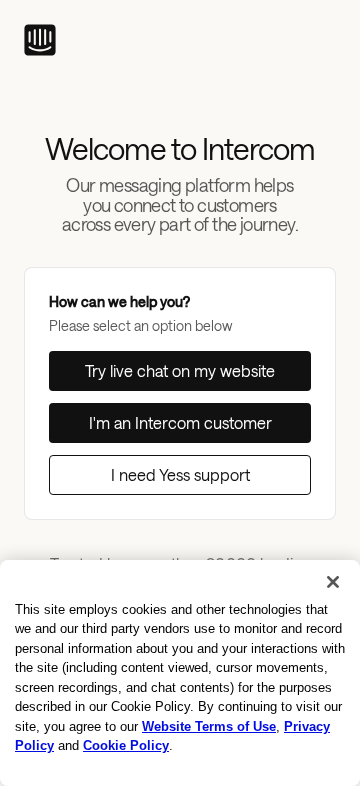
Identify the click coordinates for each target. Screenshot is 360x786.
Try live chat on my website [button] (180, 370)
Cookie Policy (126, 745)
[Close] (333, 582)
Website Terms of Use (209, 726)
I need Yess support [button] (180, 474)
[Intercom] (40, 40)
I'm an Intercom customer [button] (180, 422)
